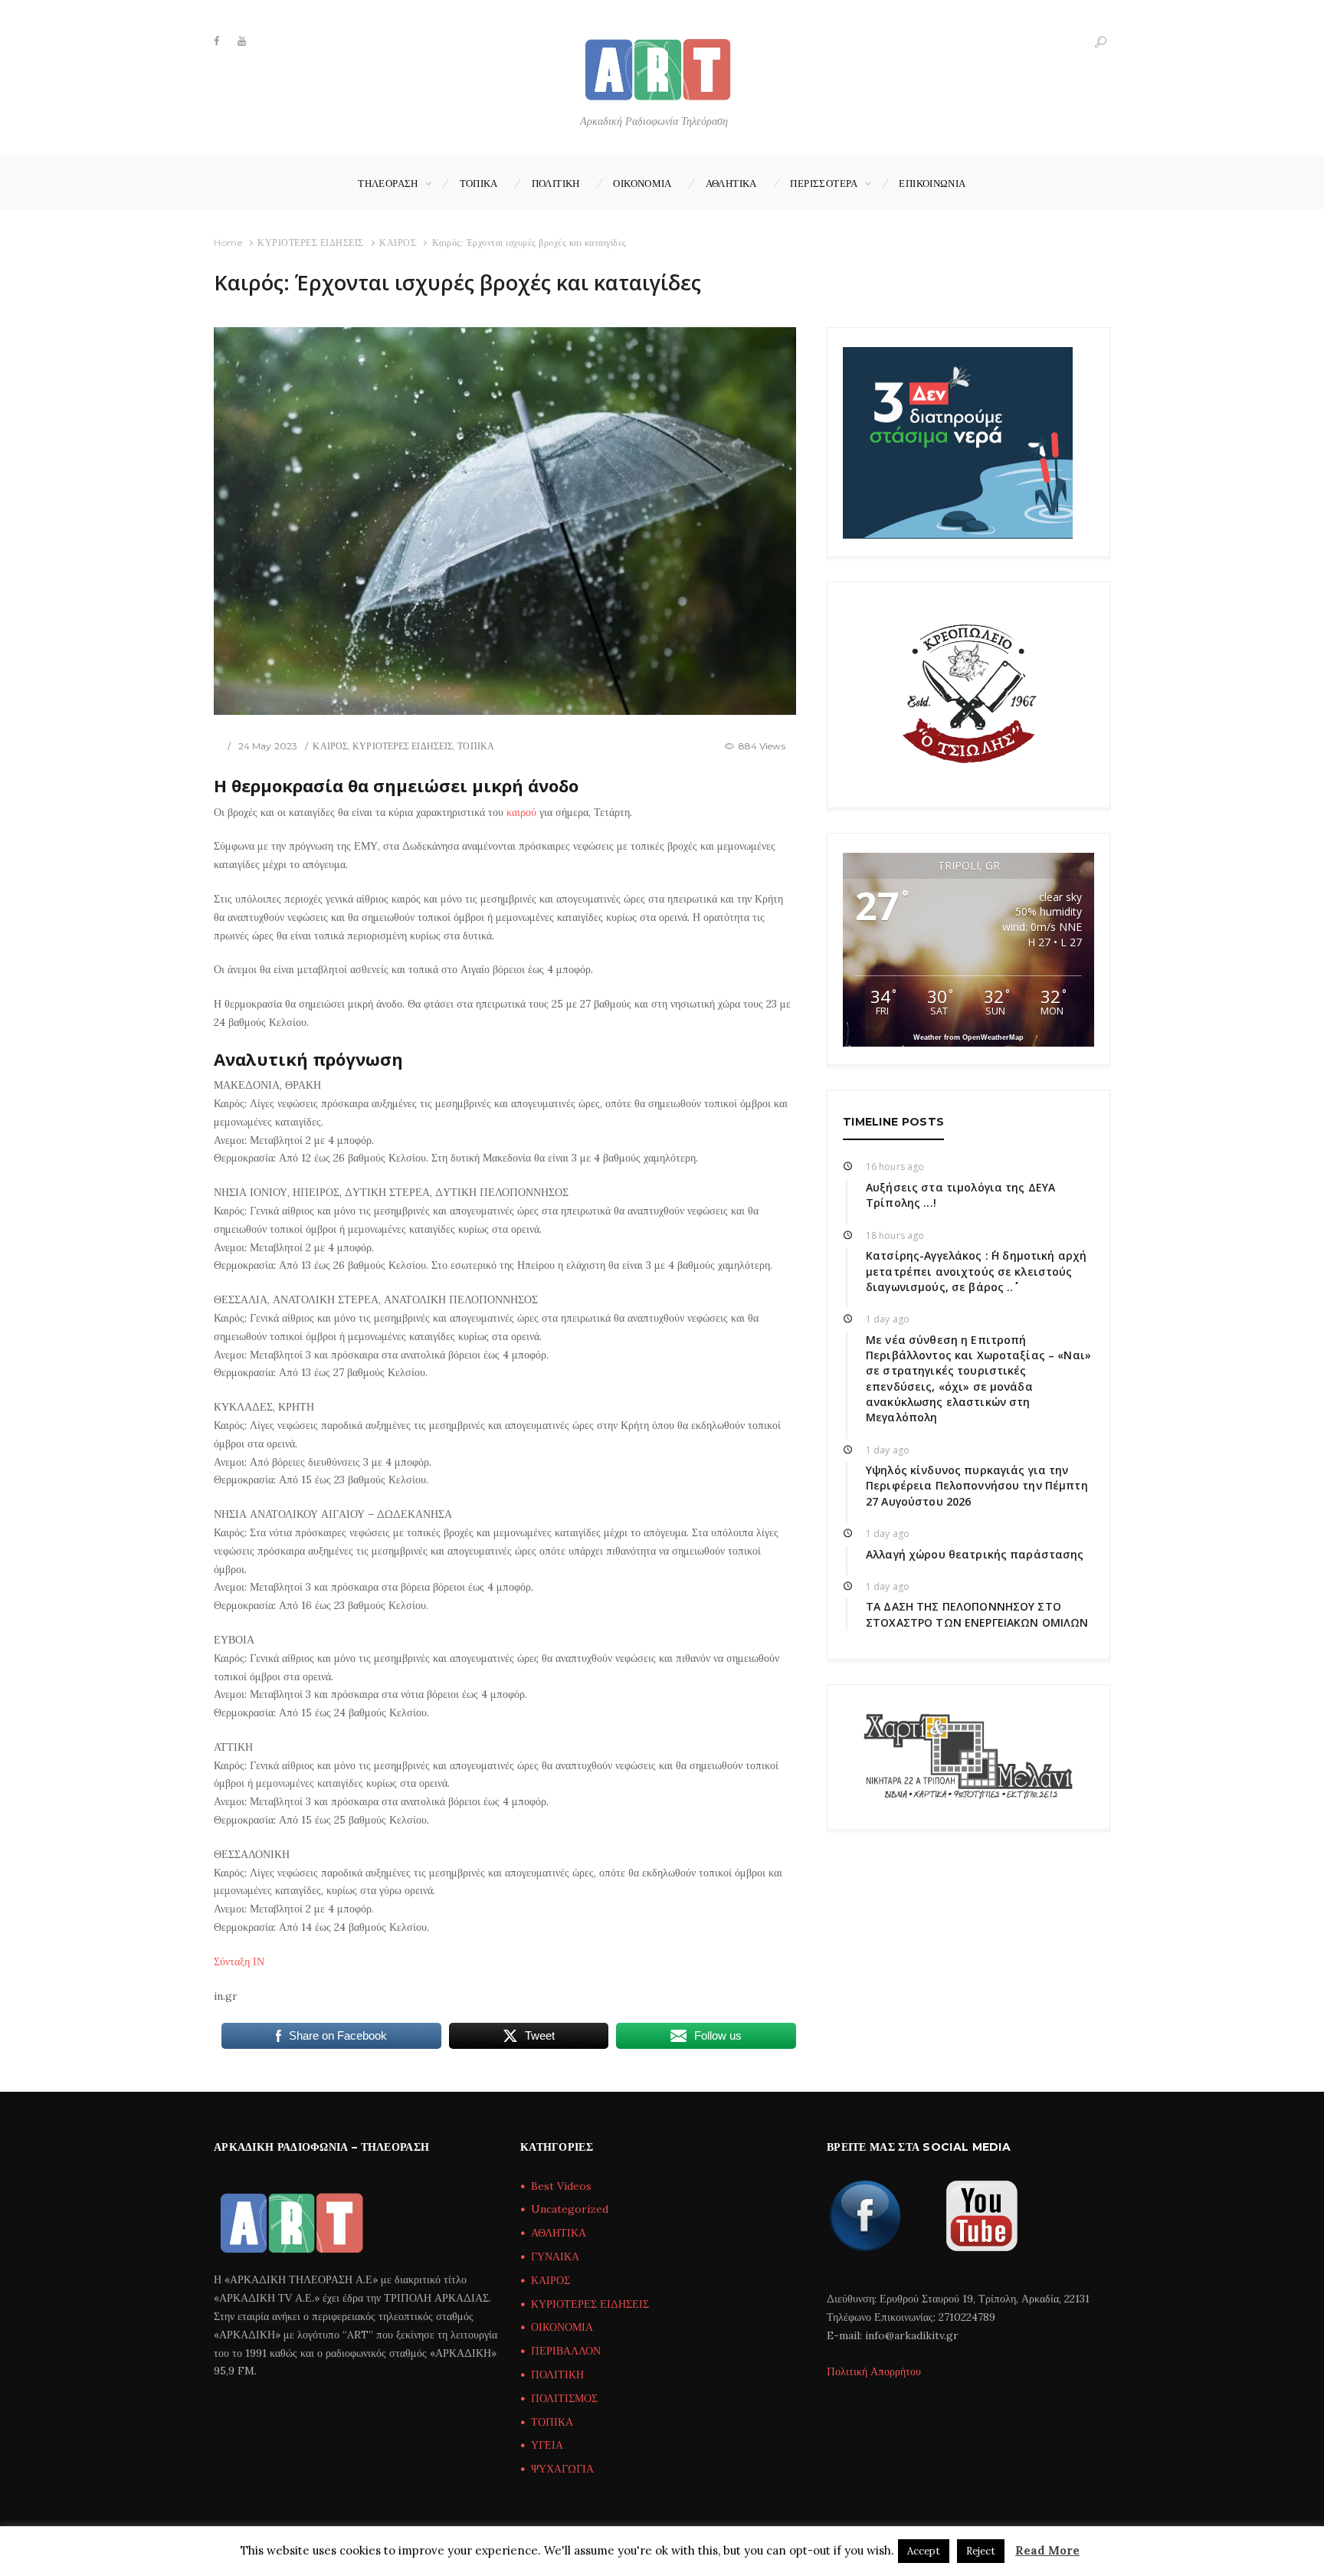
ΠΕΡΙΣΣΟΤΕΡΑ (824, 183)
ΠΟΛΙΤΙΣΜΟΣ (564, 2398)
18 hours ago (895, 1236)
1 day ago (888, 1319)
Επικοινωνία (932, 183)
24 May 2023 (268, 746)
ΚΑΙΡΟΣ (398, 243)
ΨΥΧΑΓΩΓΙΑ (562, 2469)
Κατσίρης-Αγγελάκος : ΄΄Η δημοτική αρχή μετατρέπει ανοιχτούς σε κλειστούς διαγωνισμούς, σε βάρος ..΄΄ (976, 1271)
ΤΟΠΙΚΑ (479, 183)
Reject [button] (981, 2551)
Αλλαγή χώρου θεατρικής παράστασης (975, 1554)
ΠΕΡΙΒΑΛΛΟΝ (566, 2351)
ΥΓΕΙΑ (547, 2445)
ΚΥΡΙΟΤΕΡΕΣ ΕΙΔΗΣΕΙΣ (311, 243)
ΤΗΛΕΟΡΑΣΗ (388, 183)
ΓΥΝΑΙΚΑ (555, 2256)
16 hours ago (895, 1167)
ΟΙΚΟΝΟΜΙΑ (642, 183)
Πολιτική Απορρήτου (874, 2371)
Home (228, 243)
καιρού (521, 812)
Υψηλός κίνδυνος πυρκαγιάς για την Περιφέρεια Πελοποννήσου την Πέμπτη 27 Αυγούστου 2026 (977, 1486)
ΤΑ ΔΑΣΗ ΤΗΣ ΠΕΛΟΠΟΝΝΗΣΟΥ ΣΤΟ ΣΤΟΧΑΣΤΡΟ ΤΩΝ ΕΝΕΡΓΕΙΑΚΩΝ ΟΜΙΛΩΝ (977, 1614)
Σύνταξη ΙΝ (239, 1961)
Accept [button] (924, 2551)
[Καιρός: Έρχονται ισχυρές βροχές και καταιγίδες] (505, 521)
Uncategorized (570, 2209)
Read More (1047, 2550)
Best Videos (561, 2186)
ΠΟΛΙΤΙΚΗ (556, 183)
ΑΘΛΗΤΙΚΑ (731, 183)
